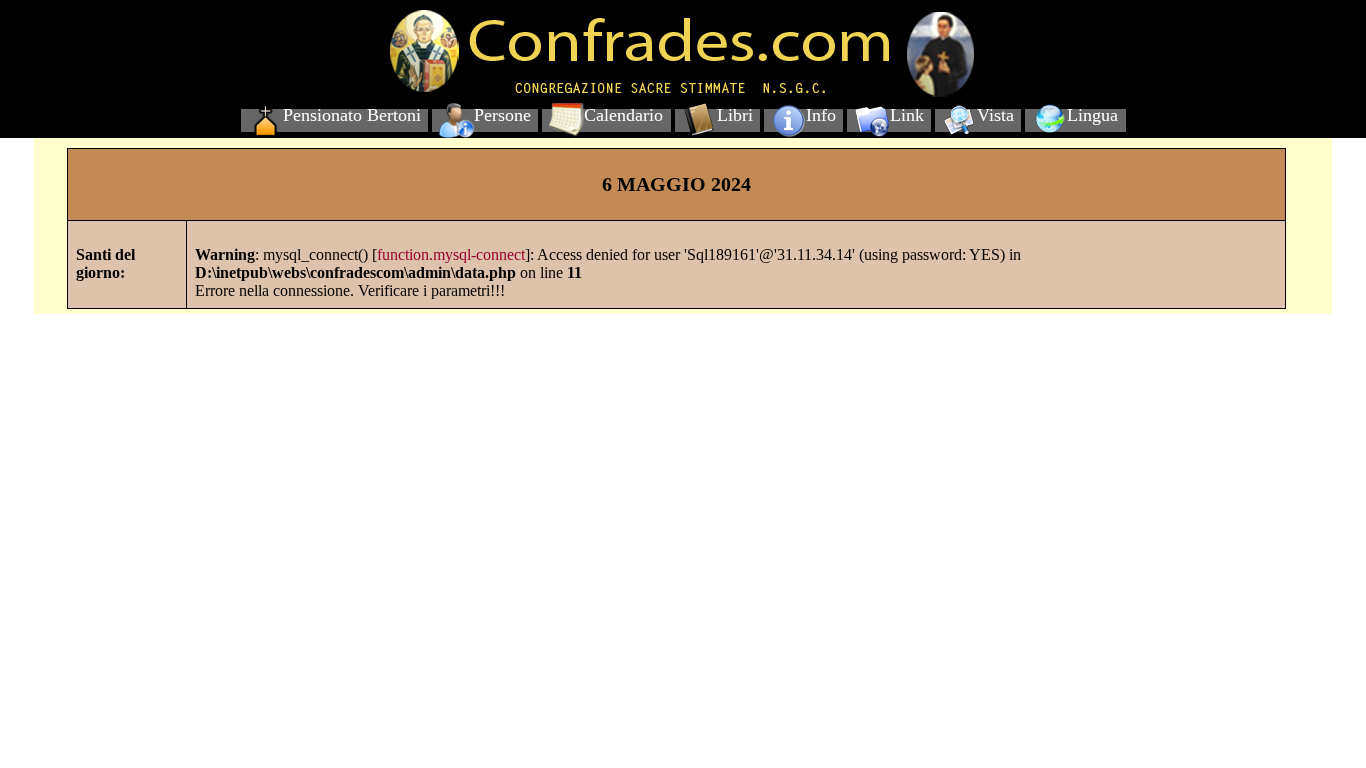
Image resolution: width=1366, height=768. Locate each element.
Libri (735, 115)
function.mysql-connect (451, 254)
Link (907, 115)
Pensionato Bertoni (352, 115)
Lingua (1092, 115)
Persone (502, 115)
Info (821, 115)
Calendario (623, 115)
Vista (995, 115)
